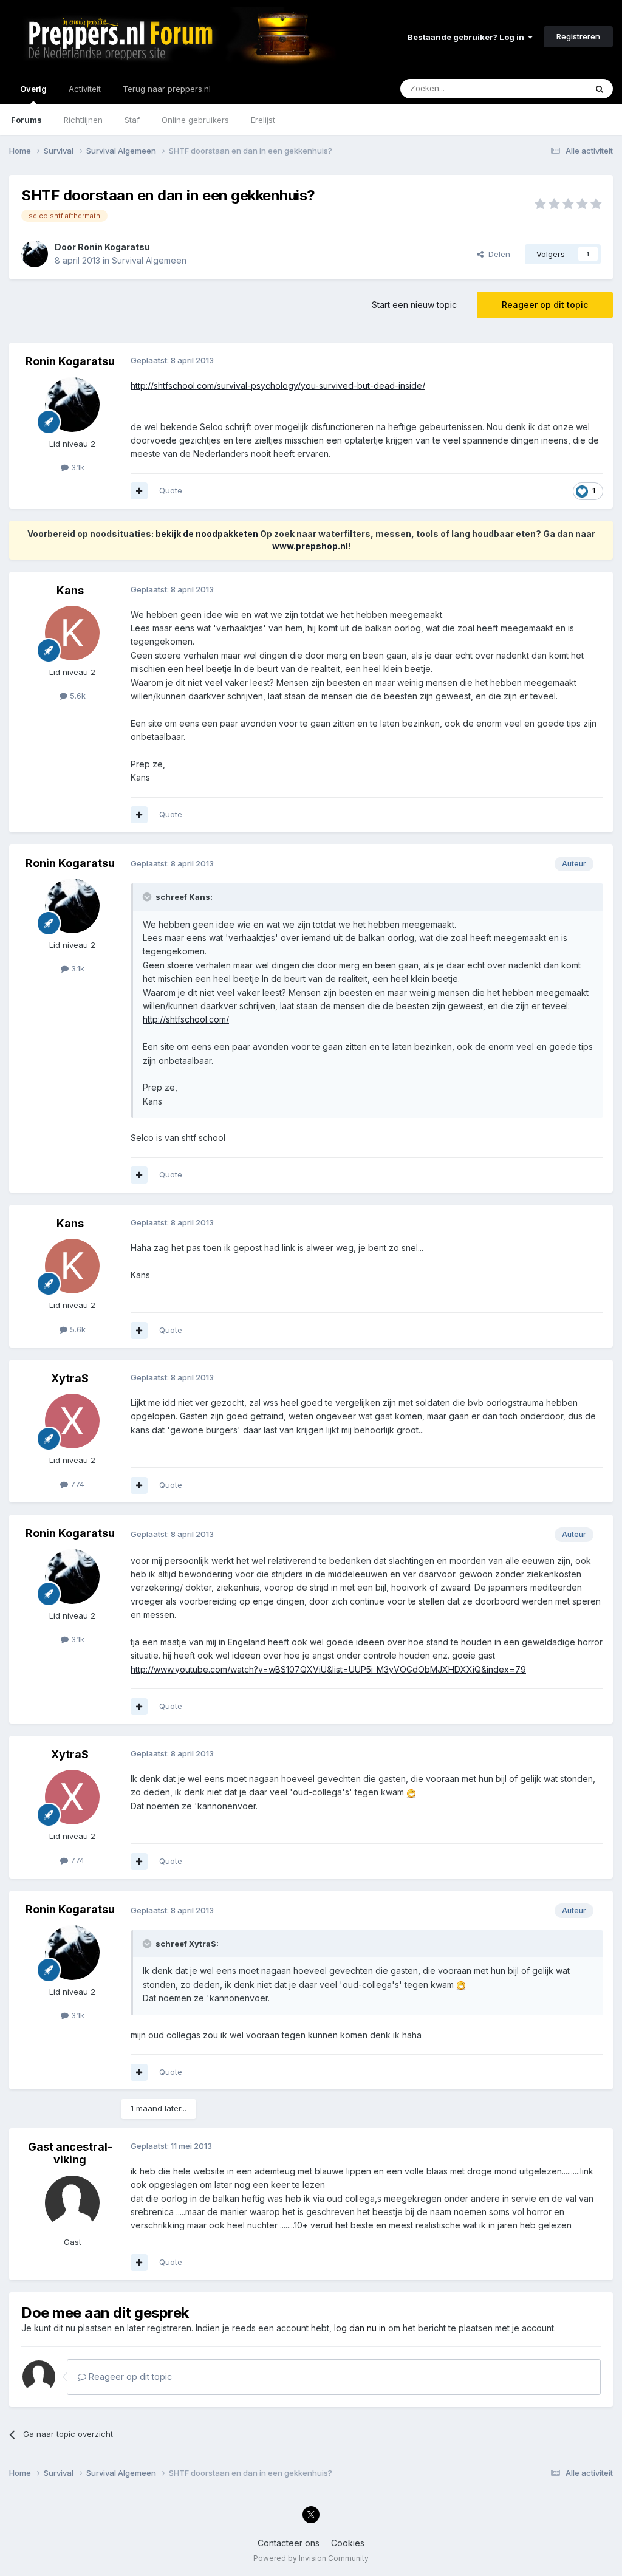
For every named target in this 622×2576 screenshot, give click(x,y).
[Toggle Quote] (148, 897)
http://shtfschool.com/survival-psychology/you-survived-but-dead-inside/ (278, 385)
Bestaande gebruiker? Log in (468, 37)
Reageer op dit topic (545, 305)
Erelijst (263, 120)
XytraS (70, 1378)
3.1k (77, 467)
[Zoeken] (600, 89)
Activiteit (85, 89)
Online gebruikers (195, 120)
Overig (33, 89)
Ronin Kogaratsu (114, 247)
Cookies (348, 2543)
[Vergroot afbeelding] (411, 1792)
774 (76, 1484)
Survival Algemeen (149, 260)
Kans (70, 590)
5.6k (77, 696)
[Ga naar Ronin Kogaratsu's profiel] (35, 254)
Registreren (578, 36)
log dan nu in (360, 2328)
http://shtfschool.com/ (186, 1019)
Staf (132, 120)
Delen (497, 254)
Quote (171, 490)
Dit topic (555, 88)
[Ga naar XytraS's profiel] (72, 1421)
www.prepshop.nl (310, 546)
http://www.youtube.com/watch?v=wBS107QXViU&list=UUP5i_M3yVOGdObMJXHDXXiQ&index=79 (328, 1669)
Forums (26, 120)
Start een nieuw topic (414, 305)
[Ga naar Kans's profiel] (72, 633)
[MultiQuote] (139, 491)
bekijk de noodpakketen (207, 534)
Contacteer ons (289, 2543)
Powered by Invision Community (311, 2558)
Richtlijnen (83, 120)
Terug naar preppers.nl (167, 89)
